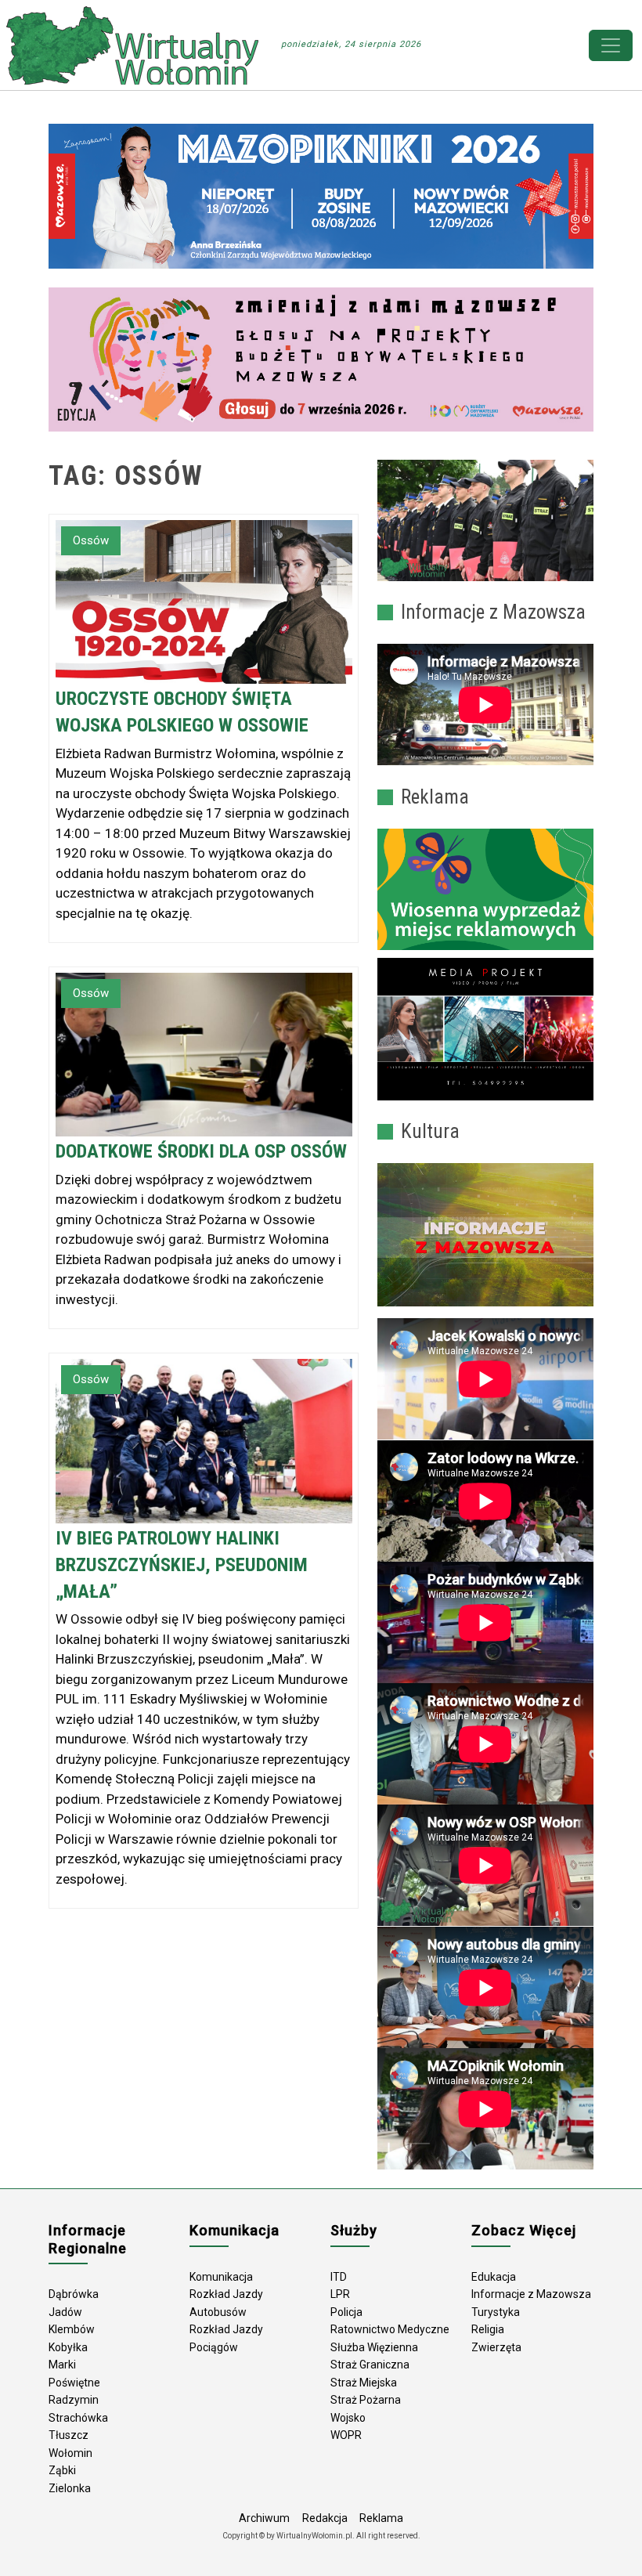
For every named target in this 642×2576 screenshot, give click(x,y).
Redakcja (325, 2518)
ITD (339, 2277)
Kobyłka (68, 2347)
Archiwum (264, 2518)
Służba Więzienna (374, 2347)
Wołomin (70, 2453)
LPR (340, 2294)
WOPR (346, 2435)
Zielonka (70, 2488)
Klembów (72, 2329)
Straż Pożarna (366, 2400)
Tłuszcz (69, 2435)
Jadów (65, 2312)
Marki (62, 2365)
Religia (488, 2329)
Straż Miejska (364, 2383)
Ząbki (62, 2470)
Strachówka (78, 2418)
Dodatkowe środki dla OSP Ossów (201, 1151)
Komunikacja (221, 2277)
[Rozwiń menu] (611, 45)
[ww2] (485, 890)
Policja (346, 2312)
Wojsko (348, 2418)
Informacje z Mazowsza (531, 2294)
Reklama (381, 2518)
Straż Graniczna (370, 2365)
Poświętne (74, 2383)
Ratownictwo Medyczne (390, 2329)
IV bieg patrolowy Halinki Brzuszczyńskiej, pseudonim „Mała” (182, 1565)
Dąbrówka (74, 2294)
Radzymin (74, 2400)
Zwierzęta (496, 2347)
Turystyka (496, 2312)
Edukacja (494, 2277)
